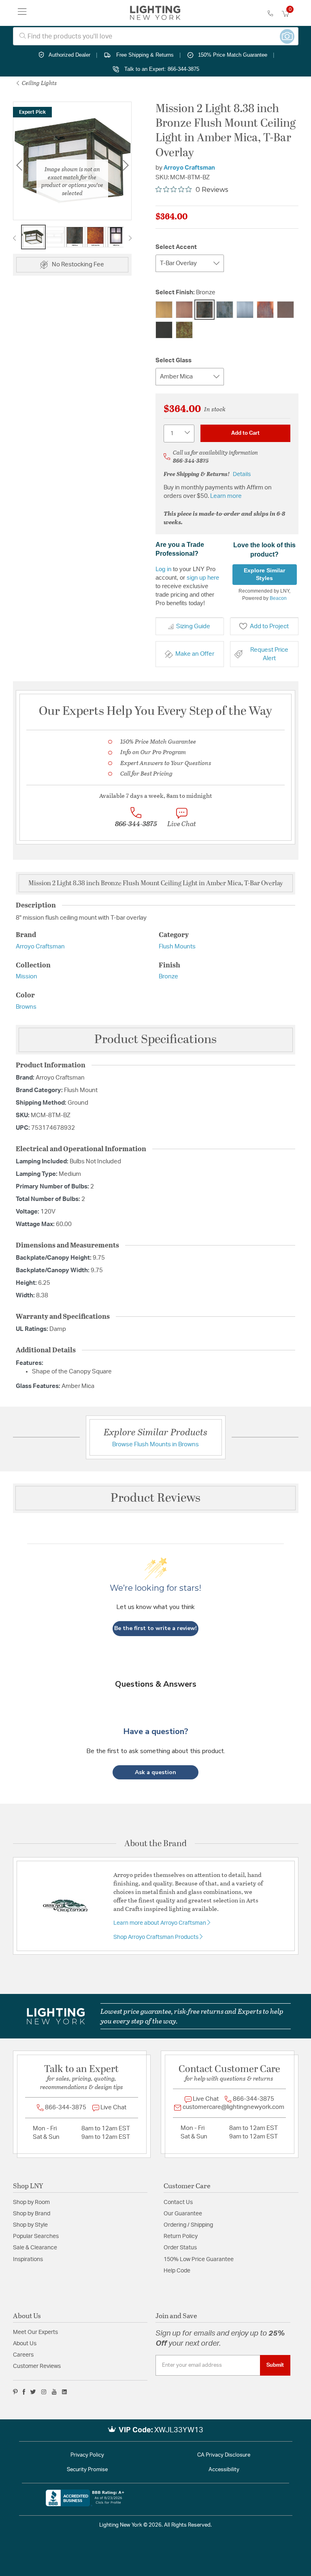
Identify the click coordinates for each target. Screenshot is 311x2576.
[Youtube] (54, 2392)
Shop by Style (30, 2225)
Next (130, 238)
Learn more (226, 496)
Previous (19, 165)
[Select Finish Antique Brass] (164, 310)
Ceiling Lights (39, 83)
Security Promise (87, 2470)
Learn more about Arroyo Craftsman (160, 1923)
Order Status (180, 2248)
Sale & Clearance (35, 2248)
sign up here (203, 577)
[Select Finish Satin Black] (164, 330)
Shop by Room (31, 2202)
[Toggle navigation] (22, 13)
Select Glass (174, 360)
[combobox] (156, 36)
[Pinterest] (15, 2392)
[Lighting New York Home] (155, 13)
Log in (163, 569)
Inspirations (28, 2259)
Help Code (177, 2271)
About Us (25, 2344)
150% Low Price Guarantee (199, 2259)
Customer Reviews (37, 2366)
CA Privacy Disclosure (224, 2455)
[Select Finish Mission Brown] (225, 310)
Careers (23, 2355)
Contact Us (178, 2202)
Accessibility (224, 2470)
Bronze (168, 977)
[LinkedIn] (65, 2392)
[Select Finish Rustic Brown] (285, 310)
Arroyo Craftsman (189, 168)
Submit (275, 2365)
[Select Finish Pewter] (245, 310)
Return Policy (181, 2236)
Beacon (278, 598)
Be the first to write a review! (155, 1628)
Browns (26, 1007)
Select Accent (176, 247)
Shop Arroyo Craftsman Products (157, 1937)
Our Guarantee (183, 2214)
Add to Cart (245, 433)
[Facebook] (24, 2392)
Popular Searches (36, 2236)
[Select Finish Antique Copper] (184, 310)
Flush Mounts (177, 947)
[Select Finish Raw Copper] (265, 310)
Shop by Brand (32, 2214)
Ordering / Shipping (188, 2225)
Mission (27, 977)
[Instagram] (44, 2392)
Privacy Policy (87, 2455)
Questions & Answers (156, 1684)
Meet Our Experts (35, 2332)
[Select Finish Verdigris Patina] (184, 330)
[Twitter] (33, 2392)
